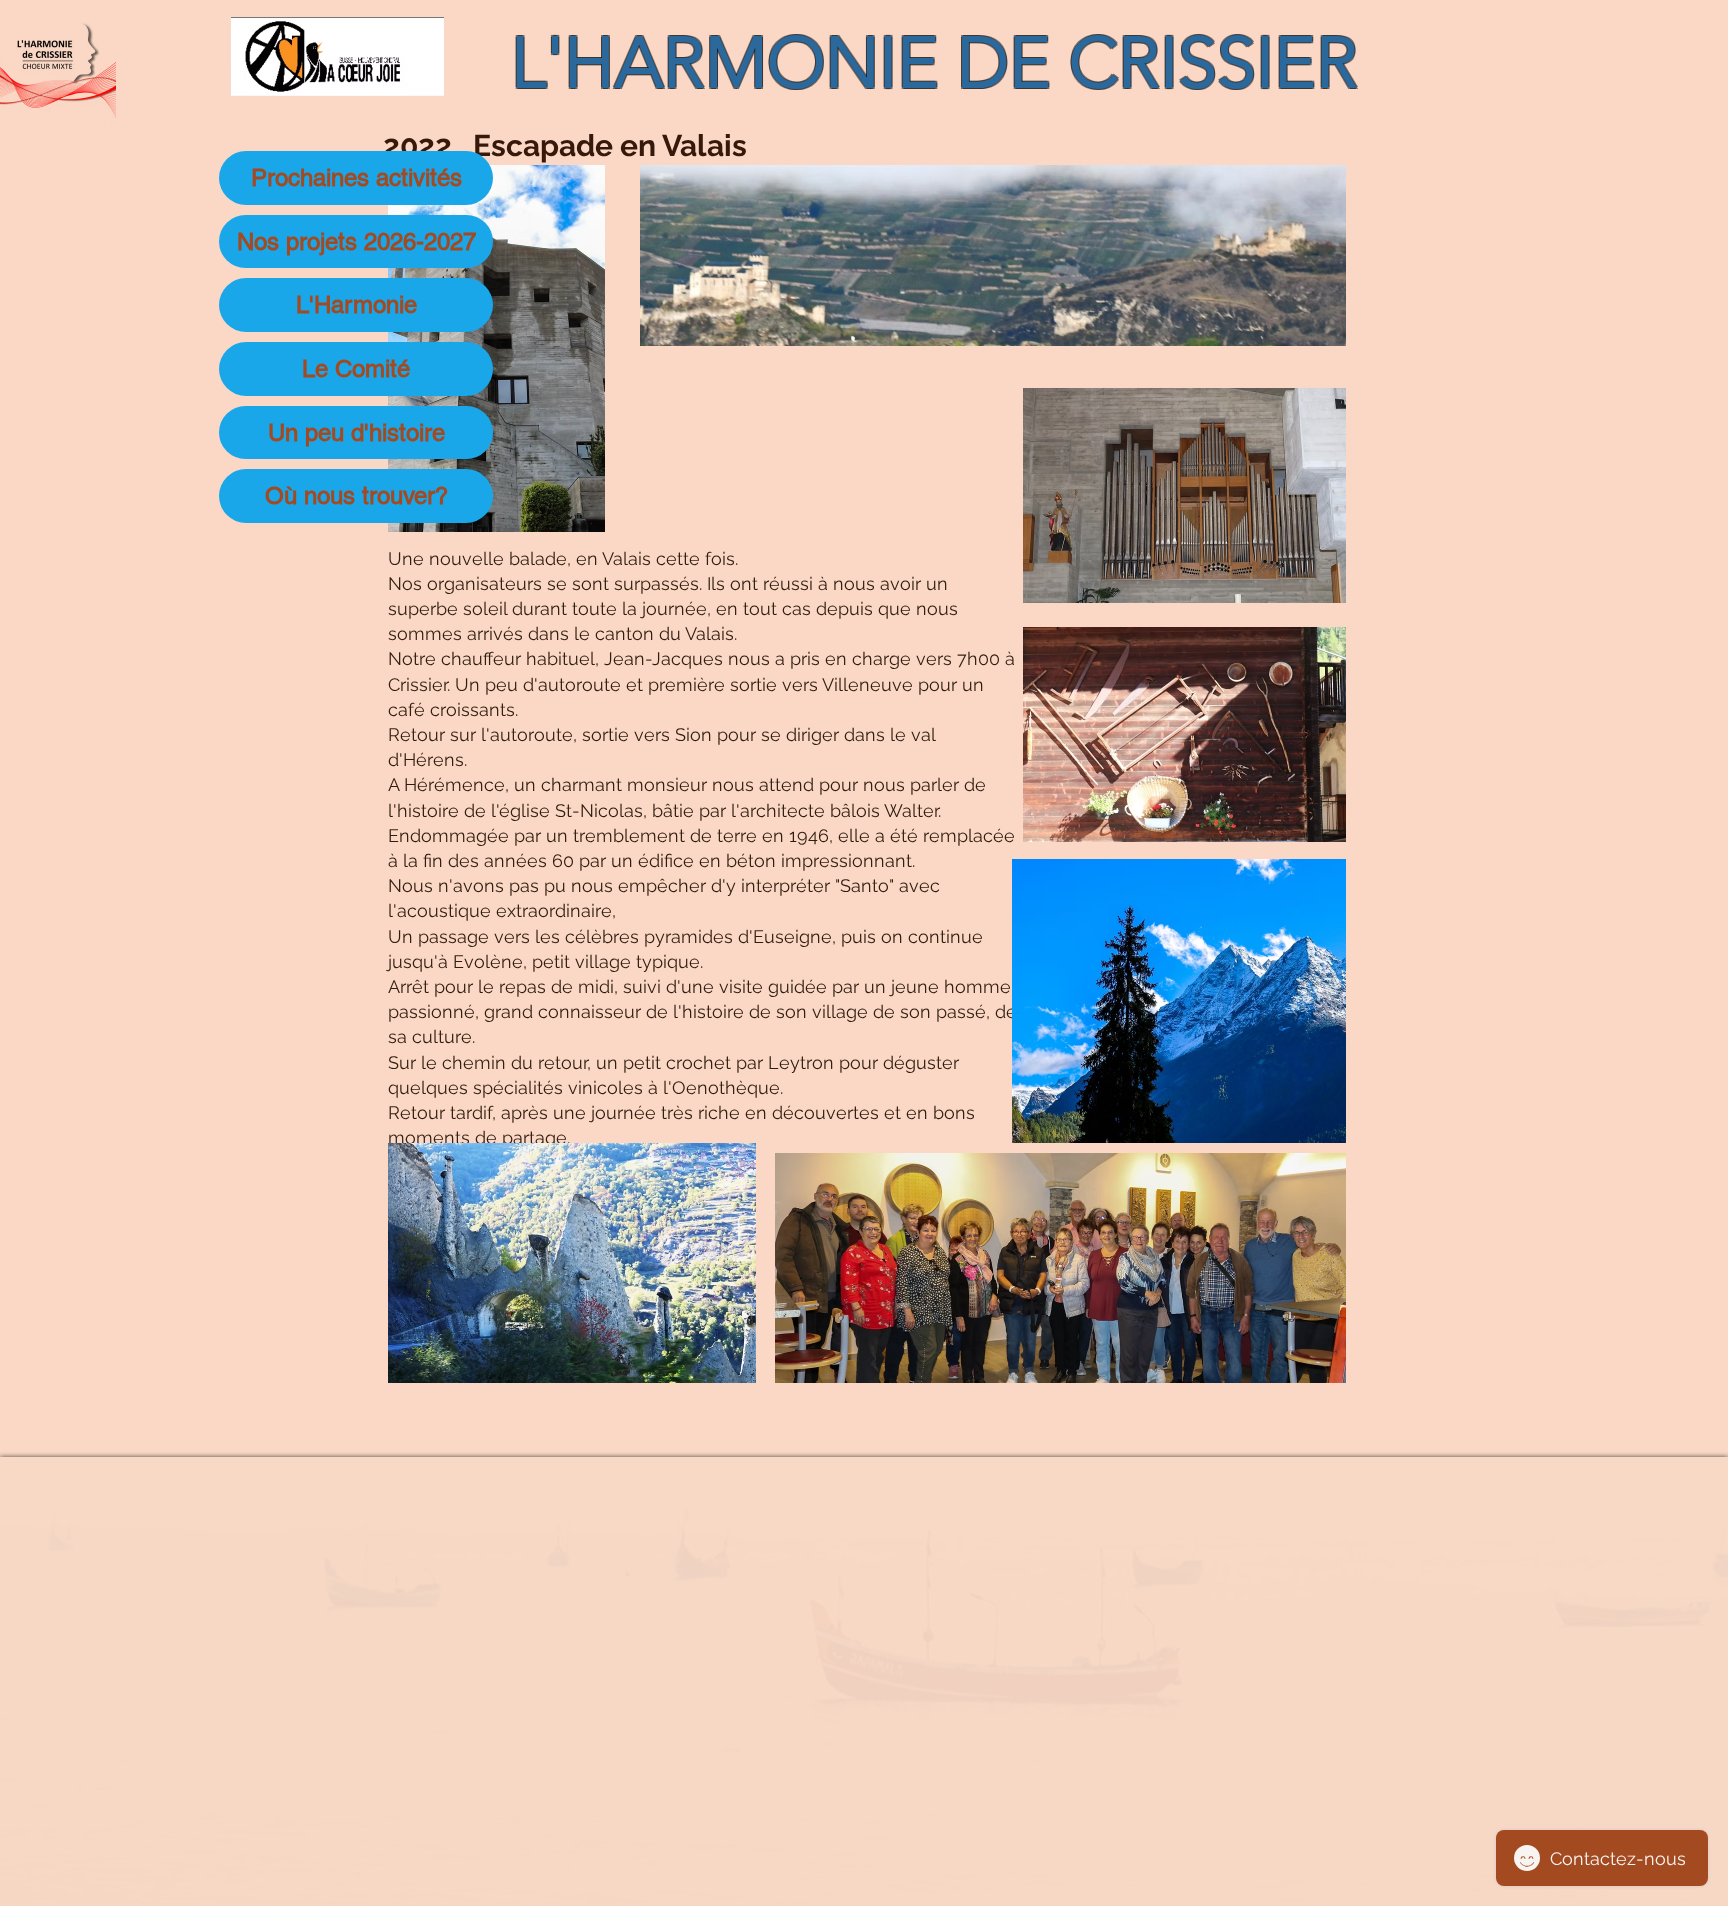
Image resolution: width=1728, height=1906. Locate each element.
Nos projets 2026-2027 (356, 241)
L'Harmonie (356, 304)
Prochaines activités (356, 177)
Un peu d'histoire (356, 432)
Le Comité (356, 368)
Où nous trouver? (356, 495)
